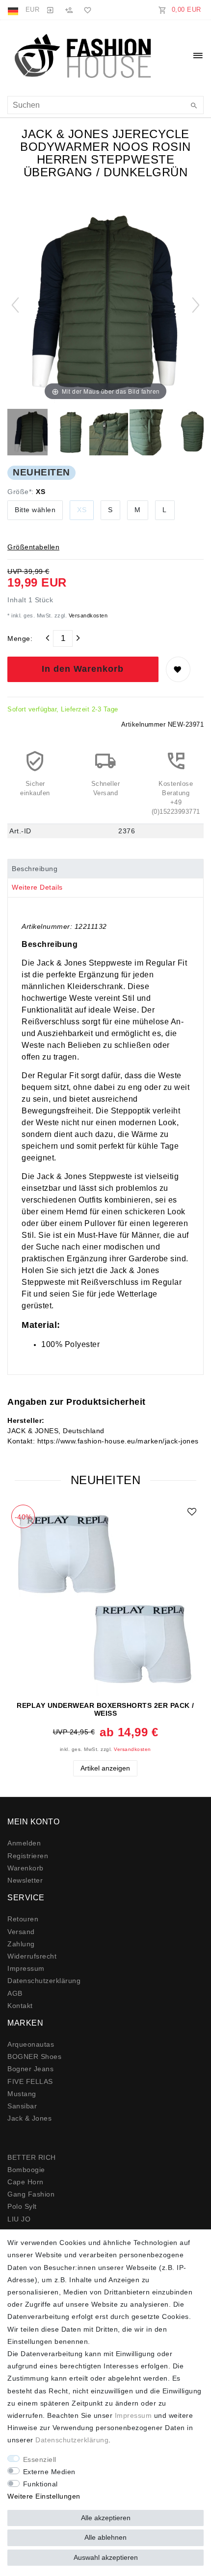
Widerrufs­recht (32, 1956)
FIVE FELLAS (30, 2081)
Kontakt (20, 2006)
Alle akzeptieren (106, 2518)
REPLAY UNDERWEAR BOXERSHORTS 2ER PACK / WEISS (105, 1709)
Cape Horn (26, 2182)
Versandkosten (87, 615)
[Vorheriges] (15, 305)
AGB (15, 1993)
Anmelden (24, 1843)
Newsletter (25, 1880)
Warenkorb (26, 1868)
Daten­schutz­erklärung (44, 1981)
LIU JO (19, 2219)
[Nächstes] (196, 305)
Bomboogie (26, 2170)
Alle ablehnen (105, 2537)
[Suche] (194, 106)
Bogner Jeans (30, 2069)
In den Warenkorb (83, 669)
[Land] (14, 10)
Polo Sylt (22, 2206)
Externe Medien (49, 2472)
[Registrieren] (69, 10)
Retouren (23, 1919)
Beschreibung (35, 869)
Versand (21, 1932)
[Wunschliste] (86, 10)
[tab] (105, 869)
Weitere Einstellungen (44, 2496)
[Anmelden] (50, 10)
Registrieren (28, 1856)
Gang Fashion (31, 2194)
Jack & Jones (29, 2118)
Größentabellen (33, 547)
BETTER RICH (32, 2157)
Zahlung (21, 1944)
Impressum (26, 1968)
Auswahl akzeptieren (106, 2557)
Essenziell (40, 2459)
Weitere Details (37, 887)
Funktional (40, 2484)
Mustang (22, 2094)
